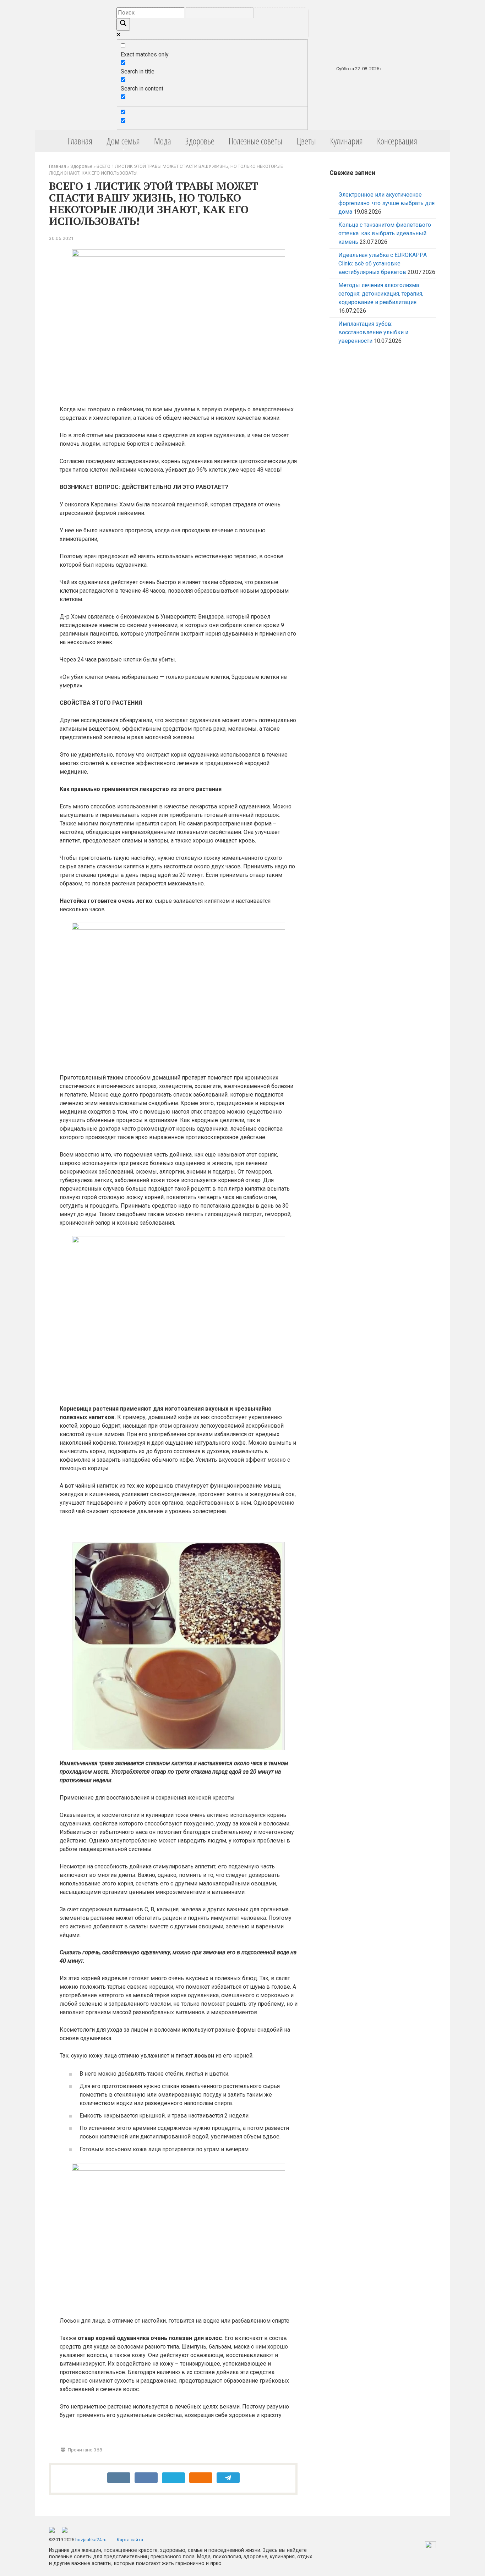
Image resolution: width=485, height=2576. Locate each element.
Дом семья (123, 141)
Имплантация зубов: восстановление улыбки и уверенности (373, 332)
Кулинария (347, 141)
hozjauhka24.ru (91, 2540)
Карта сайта (130, 2540)
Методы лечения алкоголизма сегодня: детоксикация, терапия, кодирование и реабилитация (381, 294)
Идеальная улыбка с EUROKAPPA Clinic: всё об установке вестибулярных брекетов (383, 263)
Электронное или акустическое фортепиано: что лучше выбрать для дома (386, 203)
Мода (163, 141)
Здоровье (200, 141)
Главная (80, 141)
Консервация (397, 141)
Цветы (306, 141)
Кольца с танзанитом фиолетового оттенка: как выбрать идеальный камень (385, 233)
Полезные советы (255, 141)
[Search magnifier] (123, 24)
